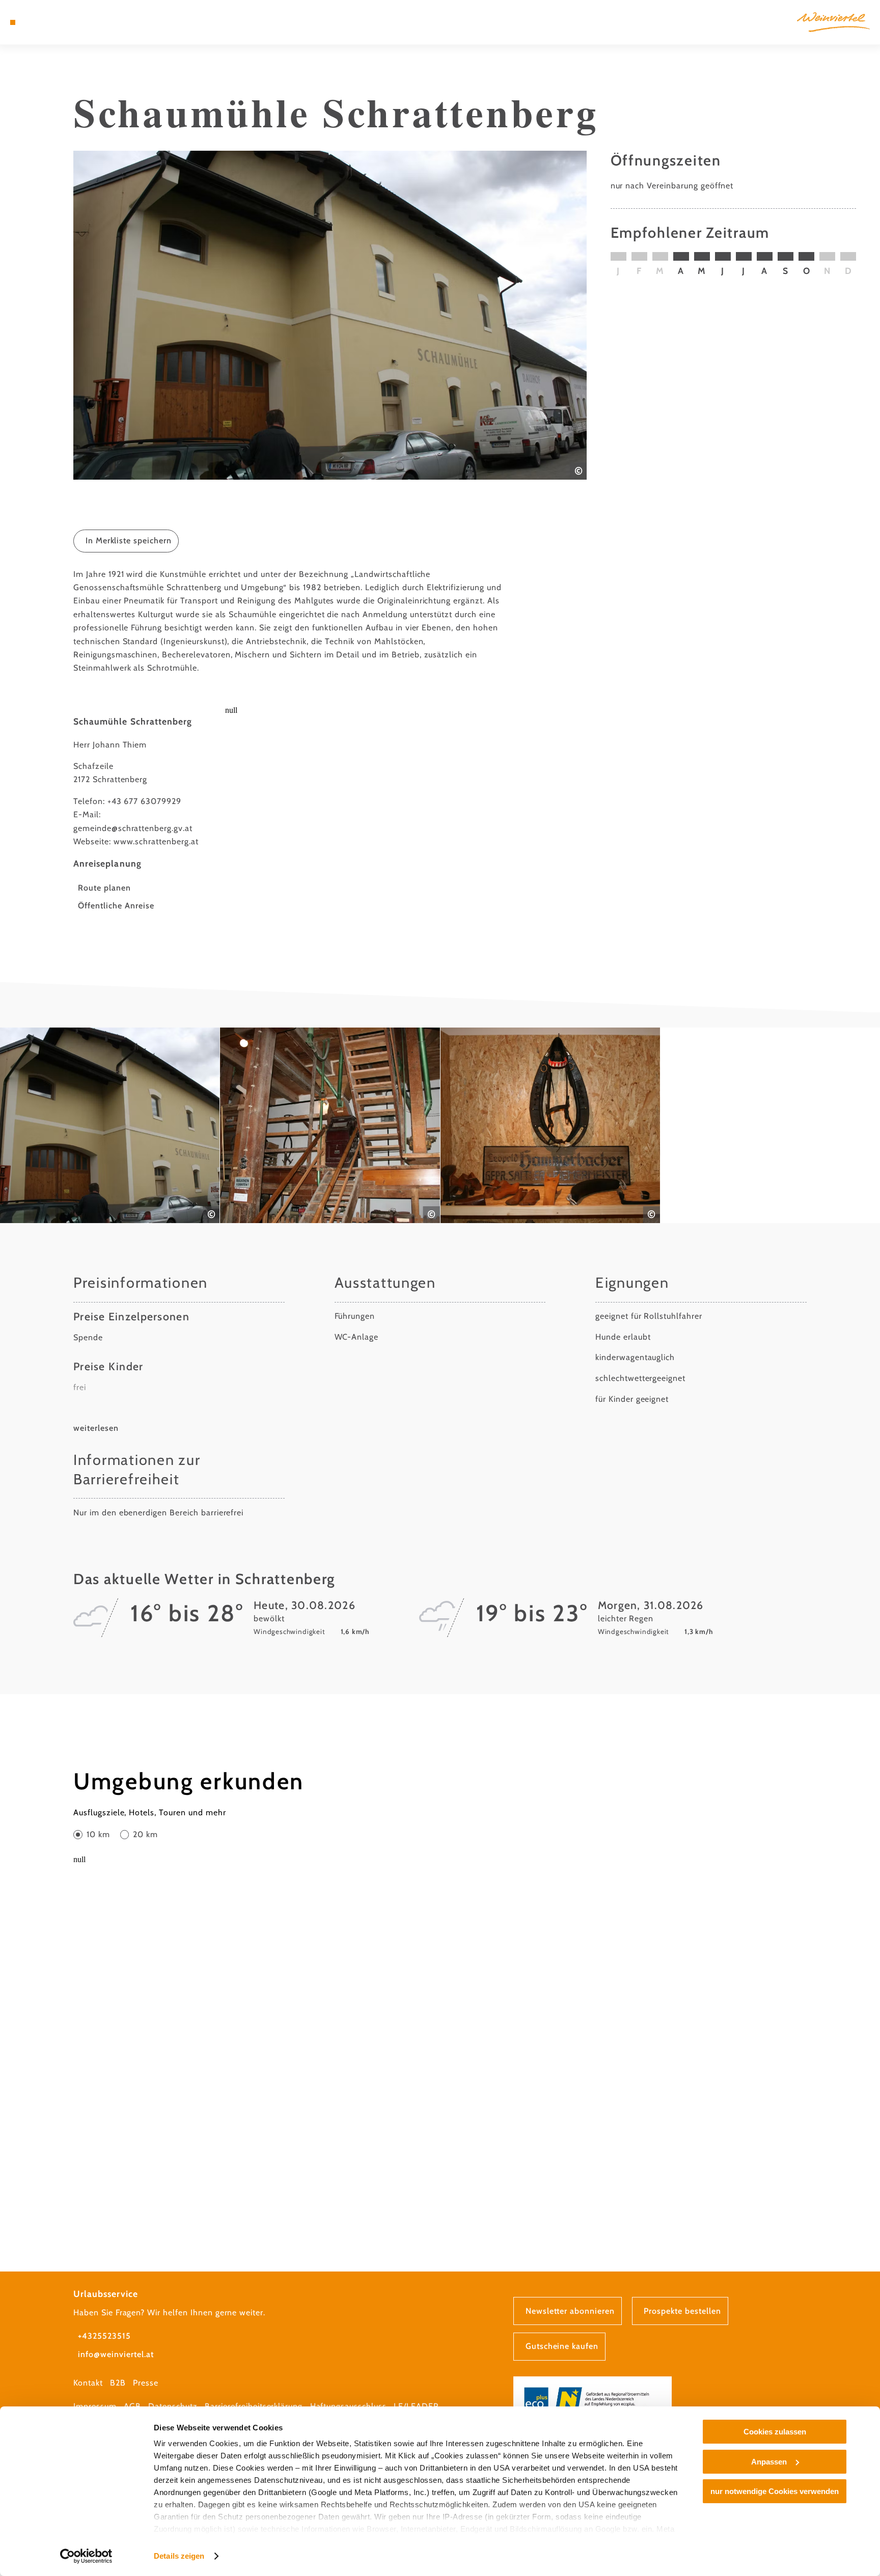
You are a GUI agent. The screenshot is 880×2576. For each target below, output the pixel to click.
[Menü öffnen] (13, 22)
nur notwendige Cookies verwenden (775, 2491)
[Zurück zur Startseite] (833, 22)
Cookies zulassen (775, 2432)
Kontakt (88, 2383)
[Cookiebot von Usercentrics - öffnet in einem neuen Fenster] (86, 2556)
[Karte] (39, 22)
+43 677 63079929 (144, 801)
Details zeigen (179, 2556)
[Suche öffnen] (68, 22)
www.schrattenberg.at (156, 841)
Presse (146, 2383)
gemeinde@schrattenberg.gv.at (133, 828)
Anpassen (769, 2462)
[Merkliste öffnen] (53, 22)
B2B (118, 2383)
